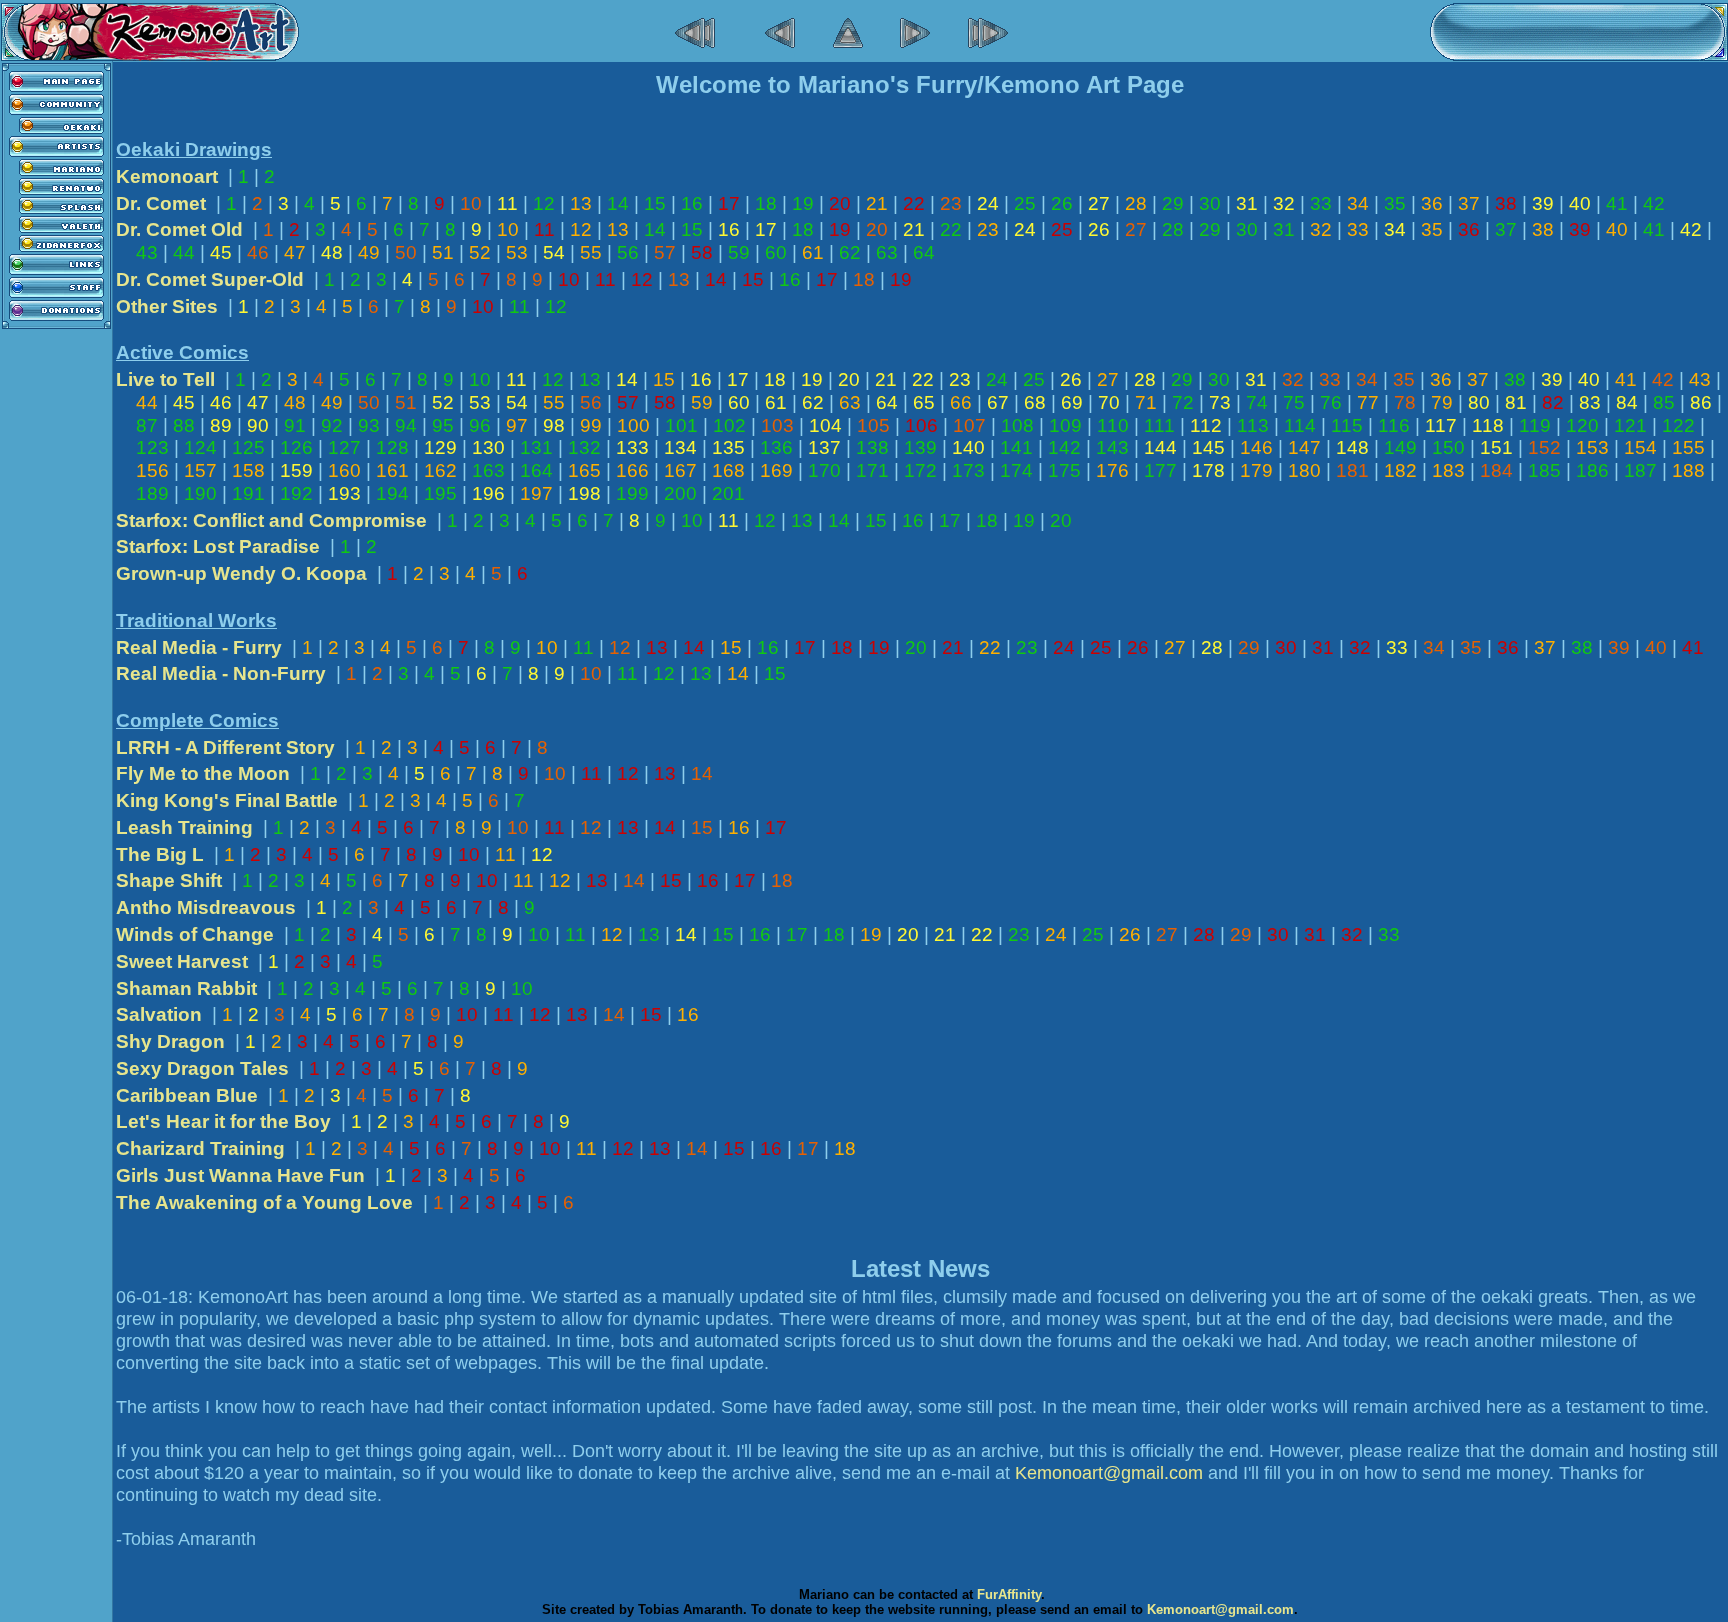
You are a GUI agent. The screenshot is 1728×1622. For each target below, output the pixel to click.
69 (1072, 402)
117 (1441, 425)
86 (1701, 402)
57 (665, 252)
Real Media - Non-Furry (221, 673)
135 (728, 447)
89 (221, 425)
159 (296, 470)
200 (680, 493)
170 (824, 470)
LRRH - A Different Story (225, 747)
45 (221, 252)
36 (1432, 203)
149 (1400, 447)
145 (1208, 447)
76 (1331, 402)
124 (200, 447)
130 (488, 447)
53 (517, 252)
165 (584, 470)
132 (584, 447)
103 (777, 425)
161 (392, 470)
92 (332, 425)
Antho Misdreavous (206, 907)
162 (440, 470)
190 (200, 493)
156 (152, 470)
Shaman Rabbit (186, 988)
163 (488, 470)
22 (914, 203)
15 (655, 203)
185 (1544, 470)
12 (544, 203)
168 (728, 470)
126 (296, 447)
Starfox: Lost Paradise (218, 546)
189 (152, 493)
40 (1580, 203)
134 (680, 447)
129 (440, 447)
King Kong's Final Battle (227, 800)
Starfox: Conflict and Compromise (271, 520)
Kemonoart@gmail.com (1109, 1473)
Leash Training (184, 827)
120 (1582, 425)
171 (872, 470)
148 (1352, 447)
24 (988, 203)
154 (1640, 447)
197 (536, 493)
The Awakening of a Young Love (264, 1202)
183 (1448, 470)
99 (591, 425)
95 (443, 425)
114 (1300, 425)
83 (1590, 402)
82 (1553, 402)
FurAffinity (1009, 1594)
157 (200, 470)
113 (1253, 425)
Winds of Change (195, 934)
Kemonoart (167, 176)
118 (1488, 425)
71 (1146, 402)
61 (813, 252)
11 (507, 203)
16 (692, 203)
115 (1347, 425)
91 (295, 425)
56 (628, 252)
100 (633, 425)
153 (1592, 447)
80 (1479, 402)
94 (406, 425)
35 (1395, 203)
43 (147, 252)
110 (1113, 425)
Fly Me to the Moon (203, 773)
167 (680, 470)
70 (1109, 402)
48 (332, 252)
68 (1035, 402)
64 (924, 252)
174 (1016, 470)
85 (1664, 402)
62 (850, 252)
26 (1062, 203)
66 (961, 402)
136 (776, 447)
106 (921, 425)
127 (344, 447)
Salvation (159, 1014)
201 (728, 493)
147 (1304, 447)
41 (1617, 203)
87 (147, 425)
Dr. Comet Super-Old (210, 279)
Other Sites (167, 306)
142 (1064, 447)
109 (1065, 425)
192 (296, 493)
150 (1448, 447)
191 (248, 493)
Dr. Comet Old (179, 229)
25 (1025, 203)
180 (1304, 470)
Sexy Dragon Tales (202, 1068)
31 (1247, 203)
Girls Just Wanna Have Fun (240, 1175)
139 (920, 447)
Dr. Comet (161, 203)
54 (554, 252)
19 (803, 203)
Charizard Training (200, 1148)
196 (488, 493)
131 (536, 447)
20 (840, 203)
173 (968, 470)
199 (632, 493)
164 (536, 470)
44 (184, 252)
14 (618, 203)
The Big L (160, 854)
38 (1506, 203)
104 (825, 425)
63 (887, 252)
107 (969, 425)
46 (258, 252)
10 (471, 203)
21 (877, 203)
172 (920, 470)
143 (1112, 447)
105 (873, 425)
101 (681, 425)
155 (1688, 447)
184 (1496, 470)
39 (1543, 203)
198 (584, 493)
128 (392, 447)
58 (702, 252)
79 (1442, 402)
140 (968, 447)
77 (1368, 402)
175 (1064, 470)
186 (1592, 470)
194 (392, 493)
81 (1516, 402)
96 (480, 425)
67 (998, 402)
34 (1358, 203)
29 (1173, 203)
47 (295, 252)
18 (766, 203)
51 (443, 252)
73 (1220, 402)
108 (1017, 425)
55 (591, 252)
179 (1256, 470)
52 (480, 252)
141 (1016, 447)
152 (1544, 447)
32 (1284, 203)
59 (739, 252)
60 (776, 252)
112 (1206, 425)
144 (1160, 447)
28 (1136, 203)
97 (517, 425)
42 (1654, 203)
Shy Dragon (170, 1041)
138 (872, 447)
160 (344, 470)
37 (1469, 203)
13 (581, 203)
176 (1112, 470)
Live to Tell (165, 379)
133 (632, 447)
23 (951, 203)
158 (248, 470)
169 (776, 470)
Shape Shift (169, 880)
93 (369, 425)
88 (184, 425)
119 (1535, 425)
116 (1394, 425)
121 (1630, 425)
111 (1159, 425)
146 (1256, 447)
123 (152, 447)
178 (1208, 470)
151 (1496, 447)
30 (1210, 203)
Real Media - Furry (199, 647)
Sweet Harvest (182, 961)
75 (1294, 402)
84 (1627, 402)
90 (258, 425)
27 (1099, 203)
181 (1352, 470)
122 (1678, 425)
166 (632, 470)
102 (729, 425)
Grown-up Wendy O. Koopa (241, 573)
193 (344, 493)
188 (1688, 470)
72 (1183, 402)
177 (1160, 470)
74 (1257, 402)
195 (440, 493)
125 (248, 447)
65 (924, 402)
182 (1400, 470)
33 (1321, 203)
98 (554, 425)
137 (824, 447)
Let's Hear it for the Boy (223, 1121)
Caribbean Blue (187, 1095)
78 (1405, 402)
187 (1640, 470)
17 (729, 203)
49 (369, 252)
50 (406, 252)
